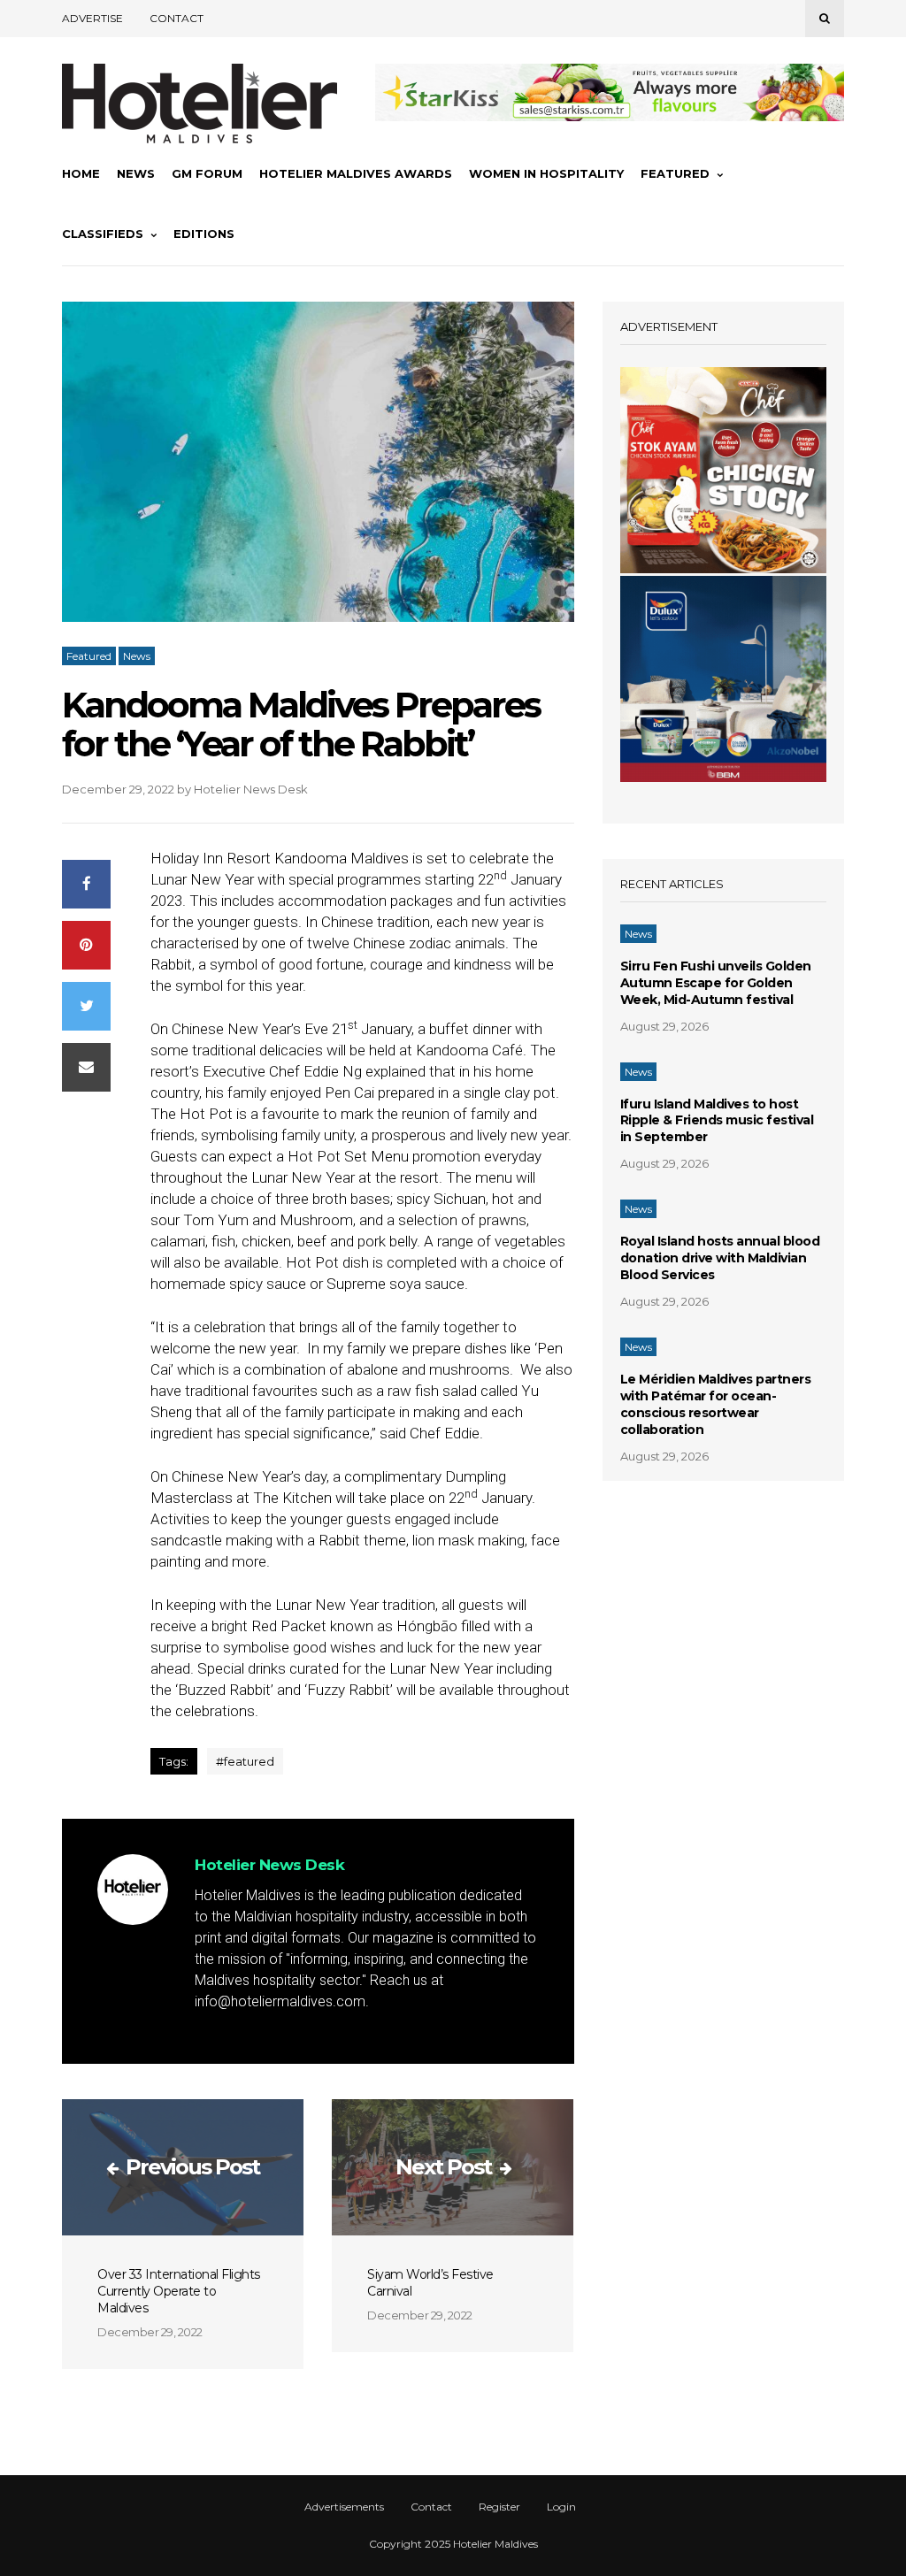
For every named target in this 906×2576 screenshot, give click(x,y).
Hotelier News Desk (251, 789)
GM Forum (207, 173)
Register (499, 2507)
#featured (245, 1761)
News (136, 173)
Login (561, 2507)
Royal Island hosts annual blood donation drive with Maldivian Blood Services (720, 1258)
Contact (177, 18)
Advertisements (344, 2507)
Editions (204, 234)
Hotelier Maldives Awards (356, 173)
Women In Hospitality (546, 173)
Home (81, 173)
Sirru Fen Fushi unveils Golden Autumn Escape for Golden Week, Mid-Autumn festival (716, 983)
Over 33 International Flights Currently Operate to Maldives (179, 2291)
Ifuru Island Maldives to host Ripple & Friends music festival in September (717, 1121)
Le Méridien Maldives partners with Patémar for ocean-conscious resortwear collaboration (716, 1404)
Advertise (92, 18)
